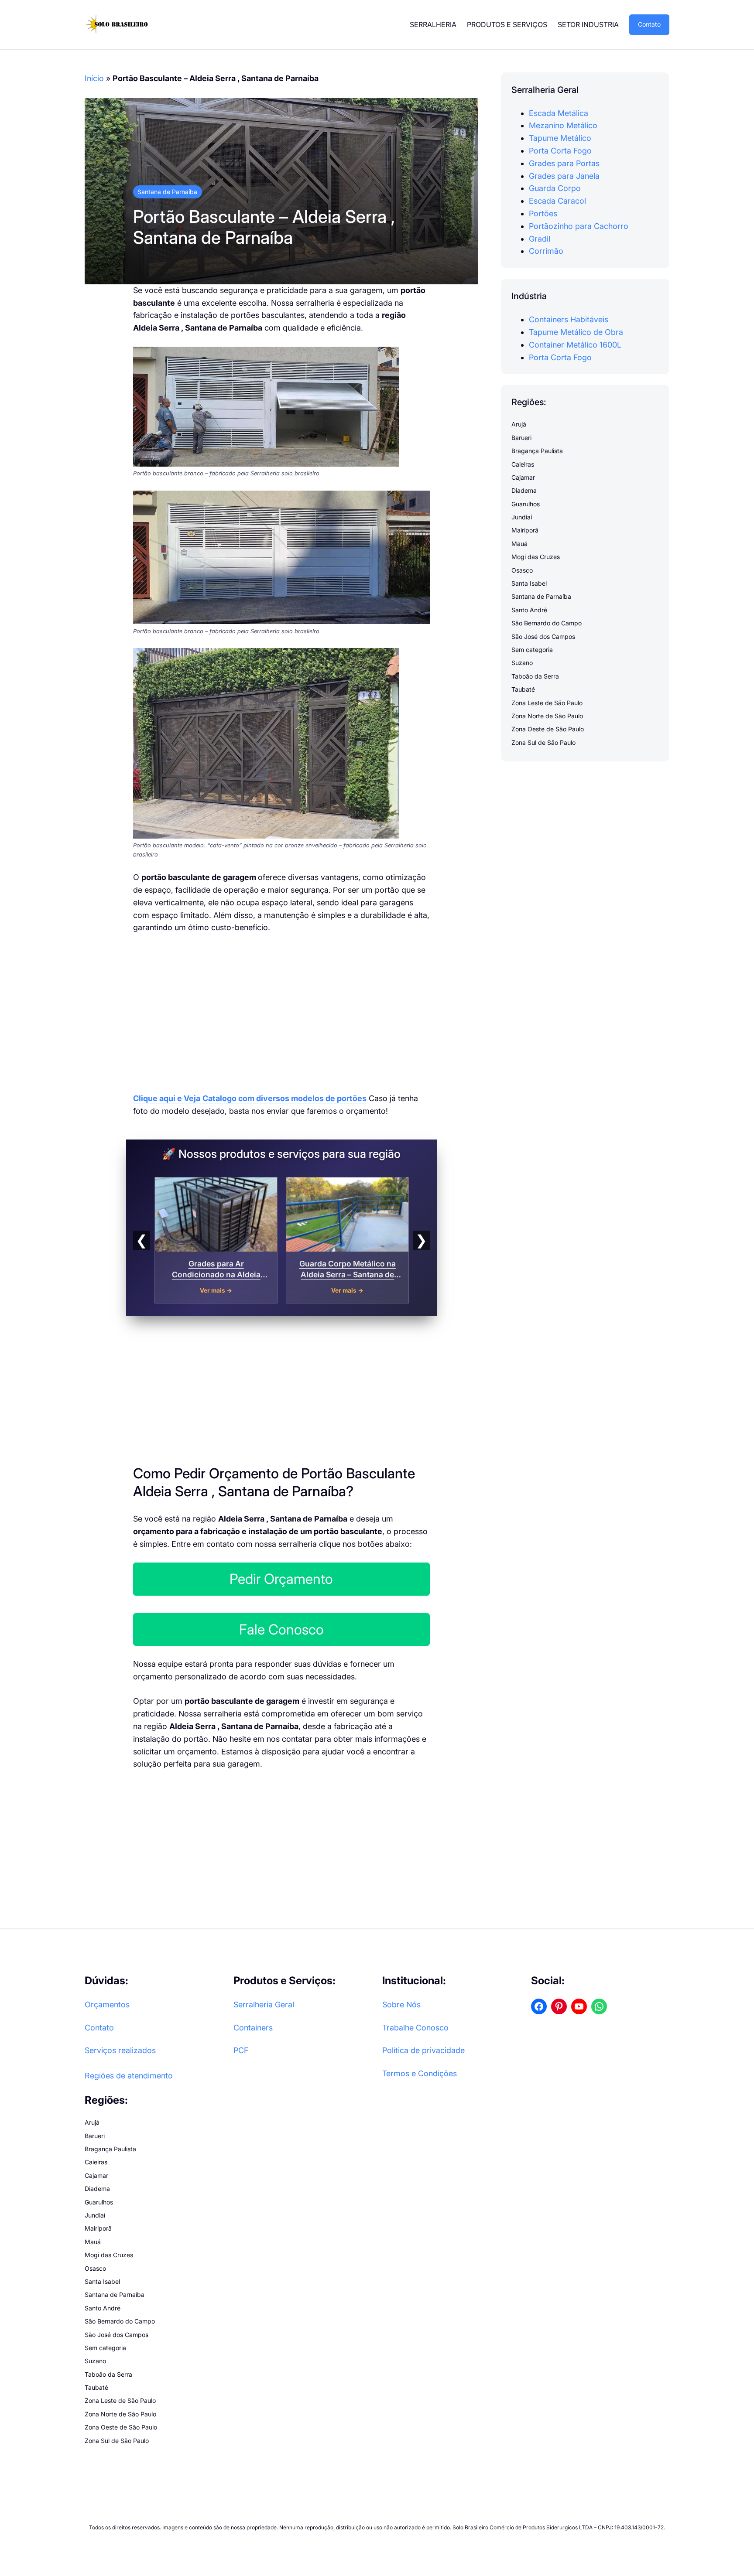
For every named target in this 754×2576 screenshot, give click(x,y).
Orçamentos (107, 2005)
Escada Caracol (557, 201)
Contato (649, 24)
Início (94, 78)
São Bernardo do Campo (547, 623)
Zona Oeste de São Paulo (548, 729)
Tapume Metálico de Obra (576, 332)
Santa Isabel (529, 583)
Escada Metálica (559, 113)
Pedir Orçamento (281, 1579)
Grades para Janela (564, 176)
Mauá (519, 544)
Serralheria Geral (264, 2005)
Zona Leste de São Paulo (547, 703)
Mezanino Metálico (563, 126)
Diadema (524, 491)
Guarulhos (526, 504)
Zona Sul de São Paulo (543, 742)
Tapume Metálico (560, 138)
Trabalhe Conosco (415, 2028)
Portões (543, 213)
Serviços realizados (120, 2050)
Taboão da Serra (535, 676)
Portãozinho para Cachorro (579, 226)
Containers (253, 2028)
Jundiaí (522, 517)
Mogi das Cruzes (536, 557)
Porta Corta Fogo (560, 151)
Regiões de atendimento (129, 2076)
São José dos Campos (543, 636)
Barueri (521, 438)
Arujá (519, 425)
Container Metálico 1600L (575, 345)
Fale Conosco (281, 1629)
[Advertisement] (281, 1008)
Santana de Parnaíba (167, 192)
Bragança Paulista (537, 451)
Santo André (529, 610)
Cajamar (523, 477)
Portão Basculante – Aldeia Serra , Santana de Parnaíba (264, 227)
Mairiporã (525, 531)
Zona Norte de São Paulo (547, 716)
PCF (241, 2050)
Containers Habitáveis (569, 320)
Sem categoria (532, 650)
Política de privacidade (423, 2050)
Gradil (540, 239)
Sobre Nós (401, 2005)
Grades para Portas (564, 163)
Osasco (522, 570)
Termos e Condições (420, 2073)
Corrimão (546, 251)
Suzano (522, 663)
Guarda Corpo (555, 189)
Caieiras (523, 464)
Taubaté (523, 690)
